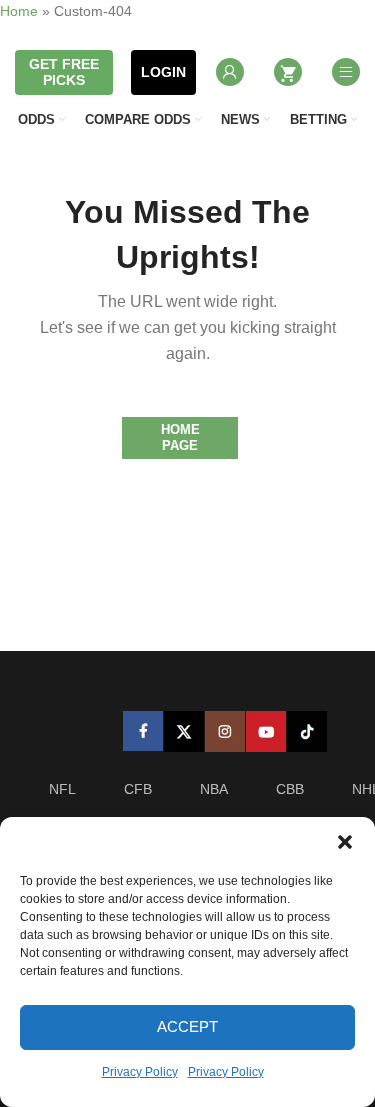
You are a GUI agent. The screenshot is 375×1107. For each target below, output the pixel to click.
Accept (187, 1026)
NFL (62, 789)
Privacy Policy (140, 1072)
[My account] (230, 72)
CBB (290, 789)
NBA (214, 789)
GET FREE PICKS (64, 72)
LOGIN (163, 72)
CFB (138, 789)
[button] (345, 842)
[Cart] (288, 72)
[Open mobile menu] (346, 72)
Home (19, 11)
